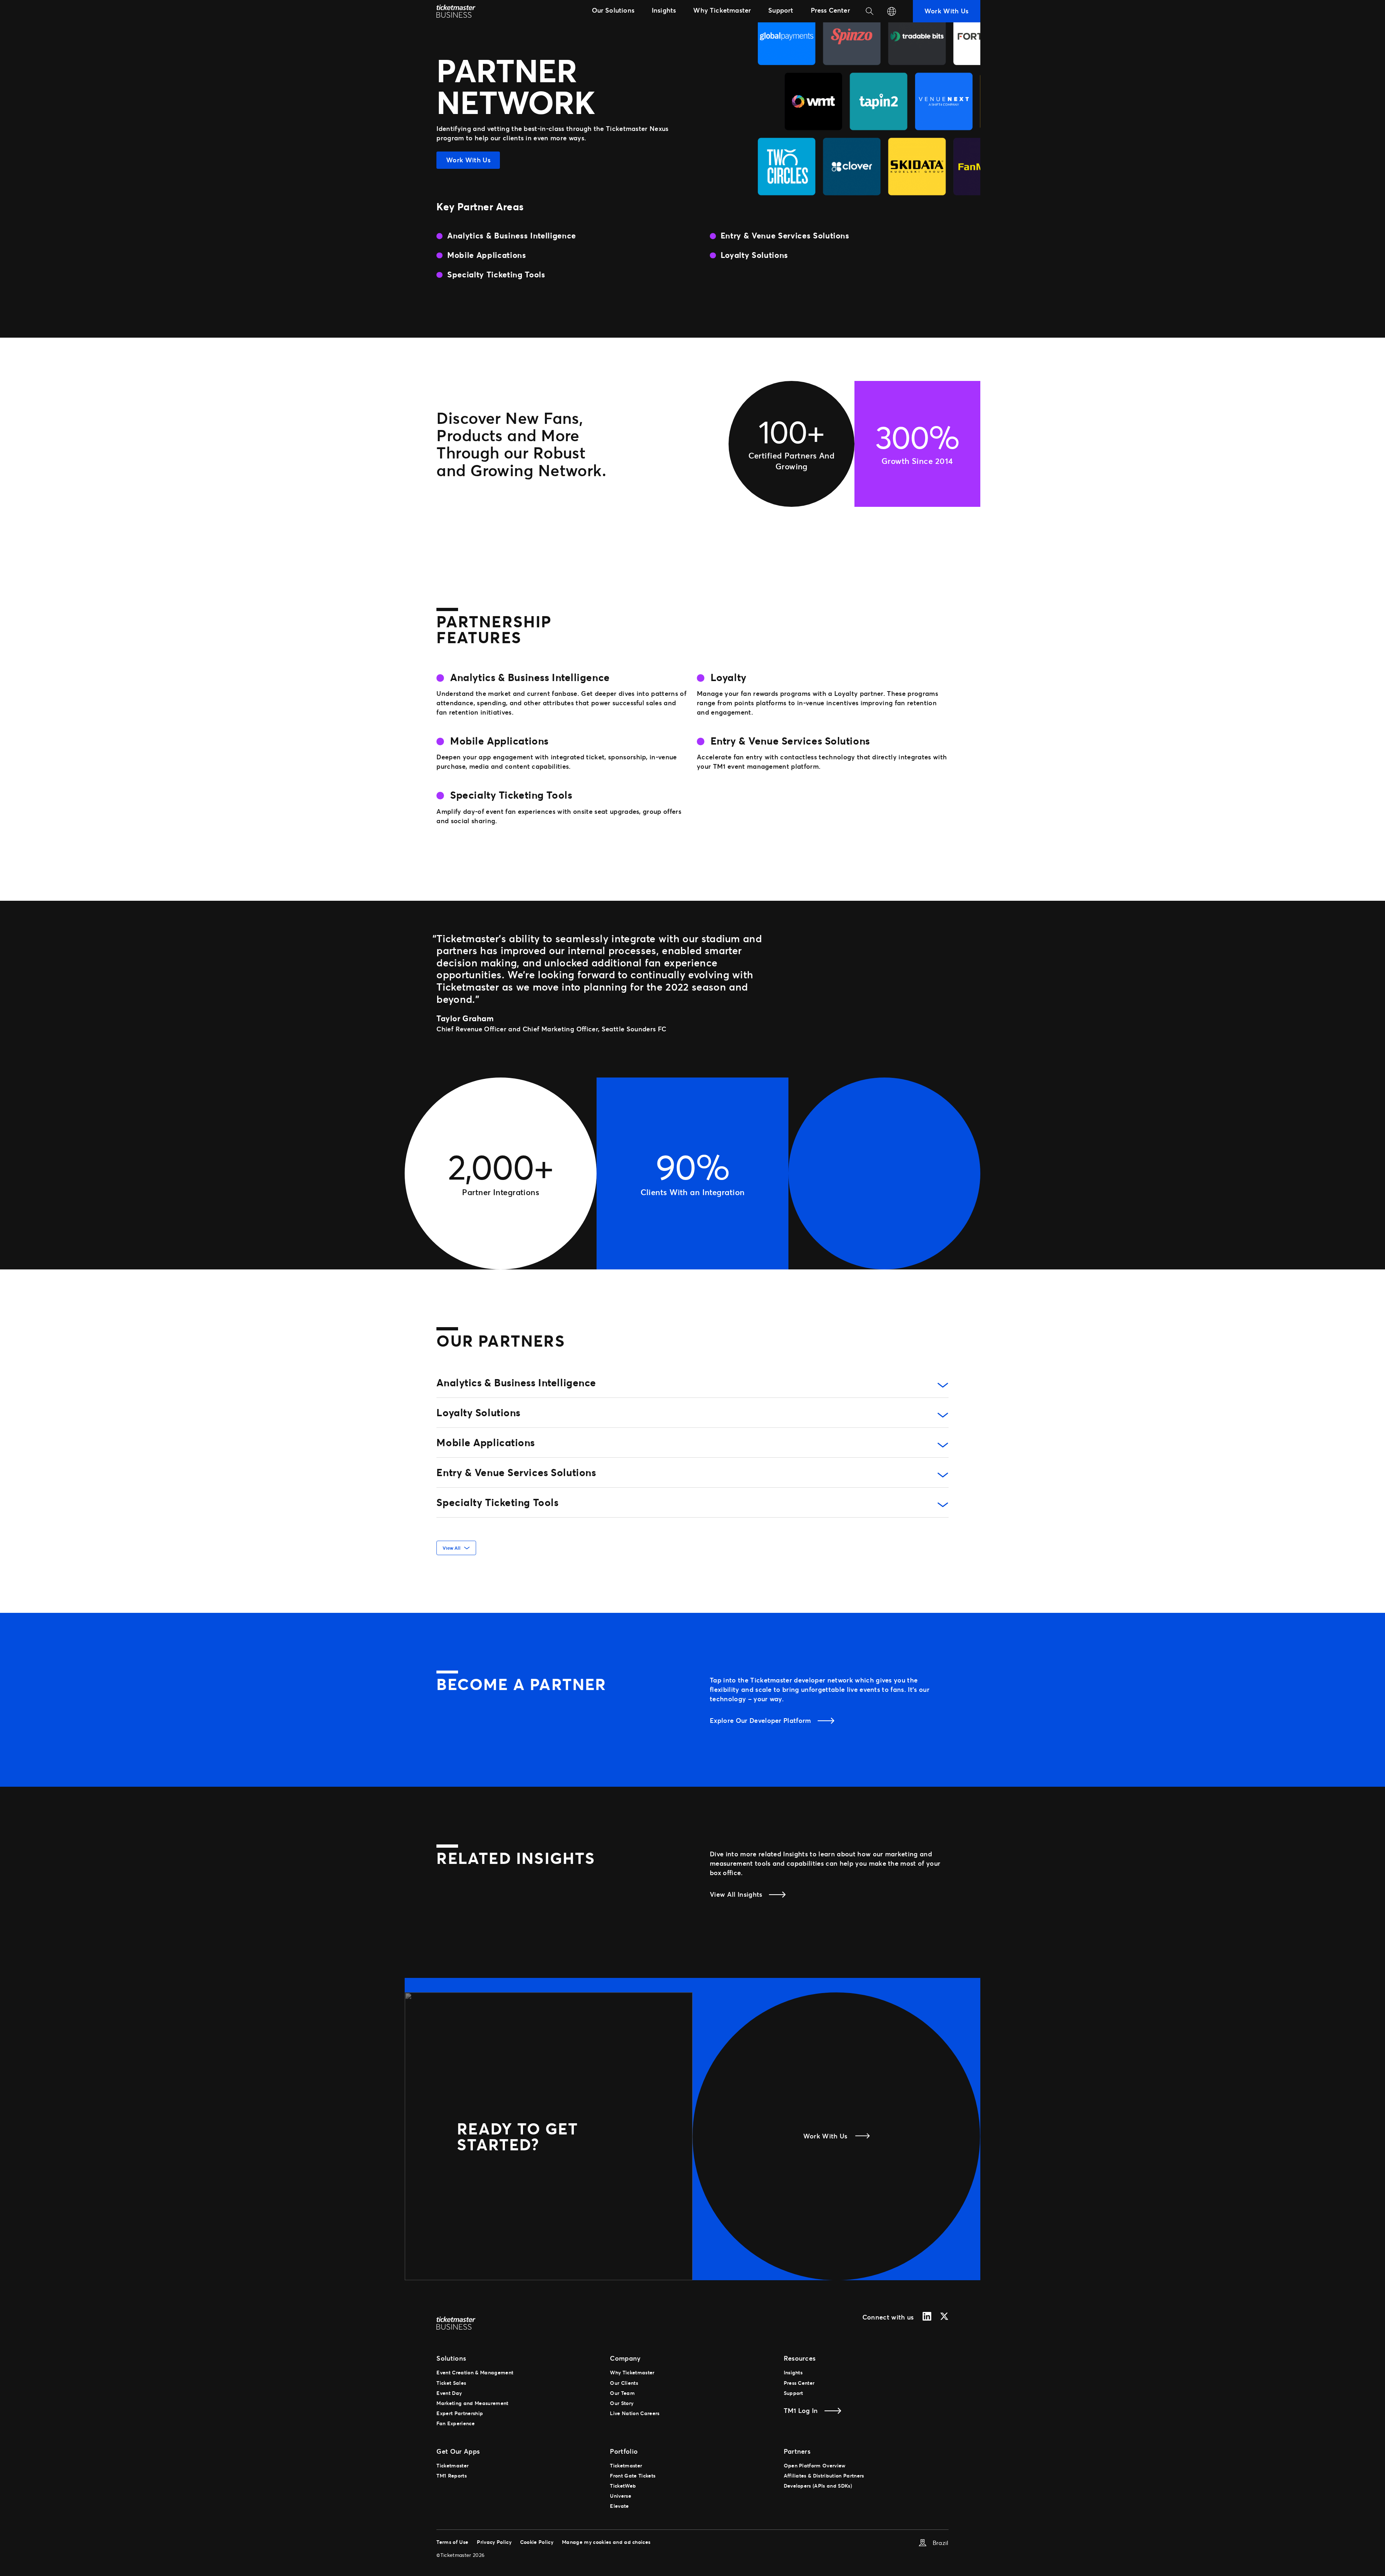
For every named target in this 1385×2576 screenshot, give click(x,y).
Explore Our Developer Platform (760, 1720)
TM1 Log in (801, 2410)
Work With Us (468, 160)
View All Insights (736, 1894)
